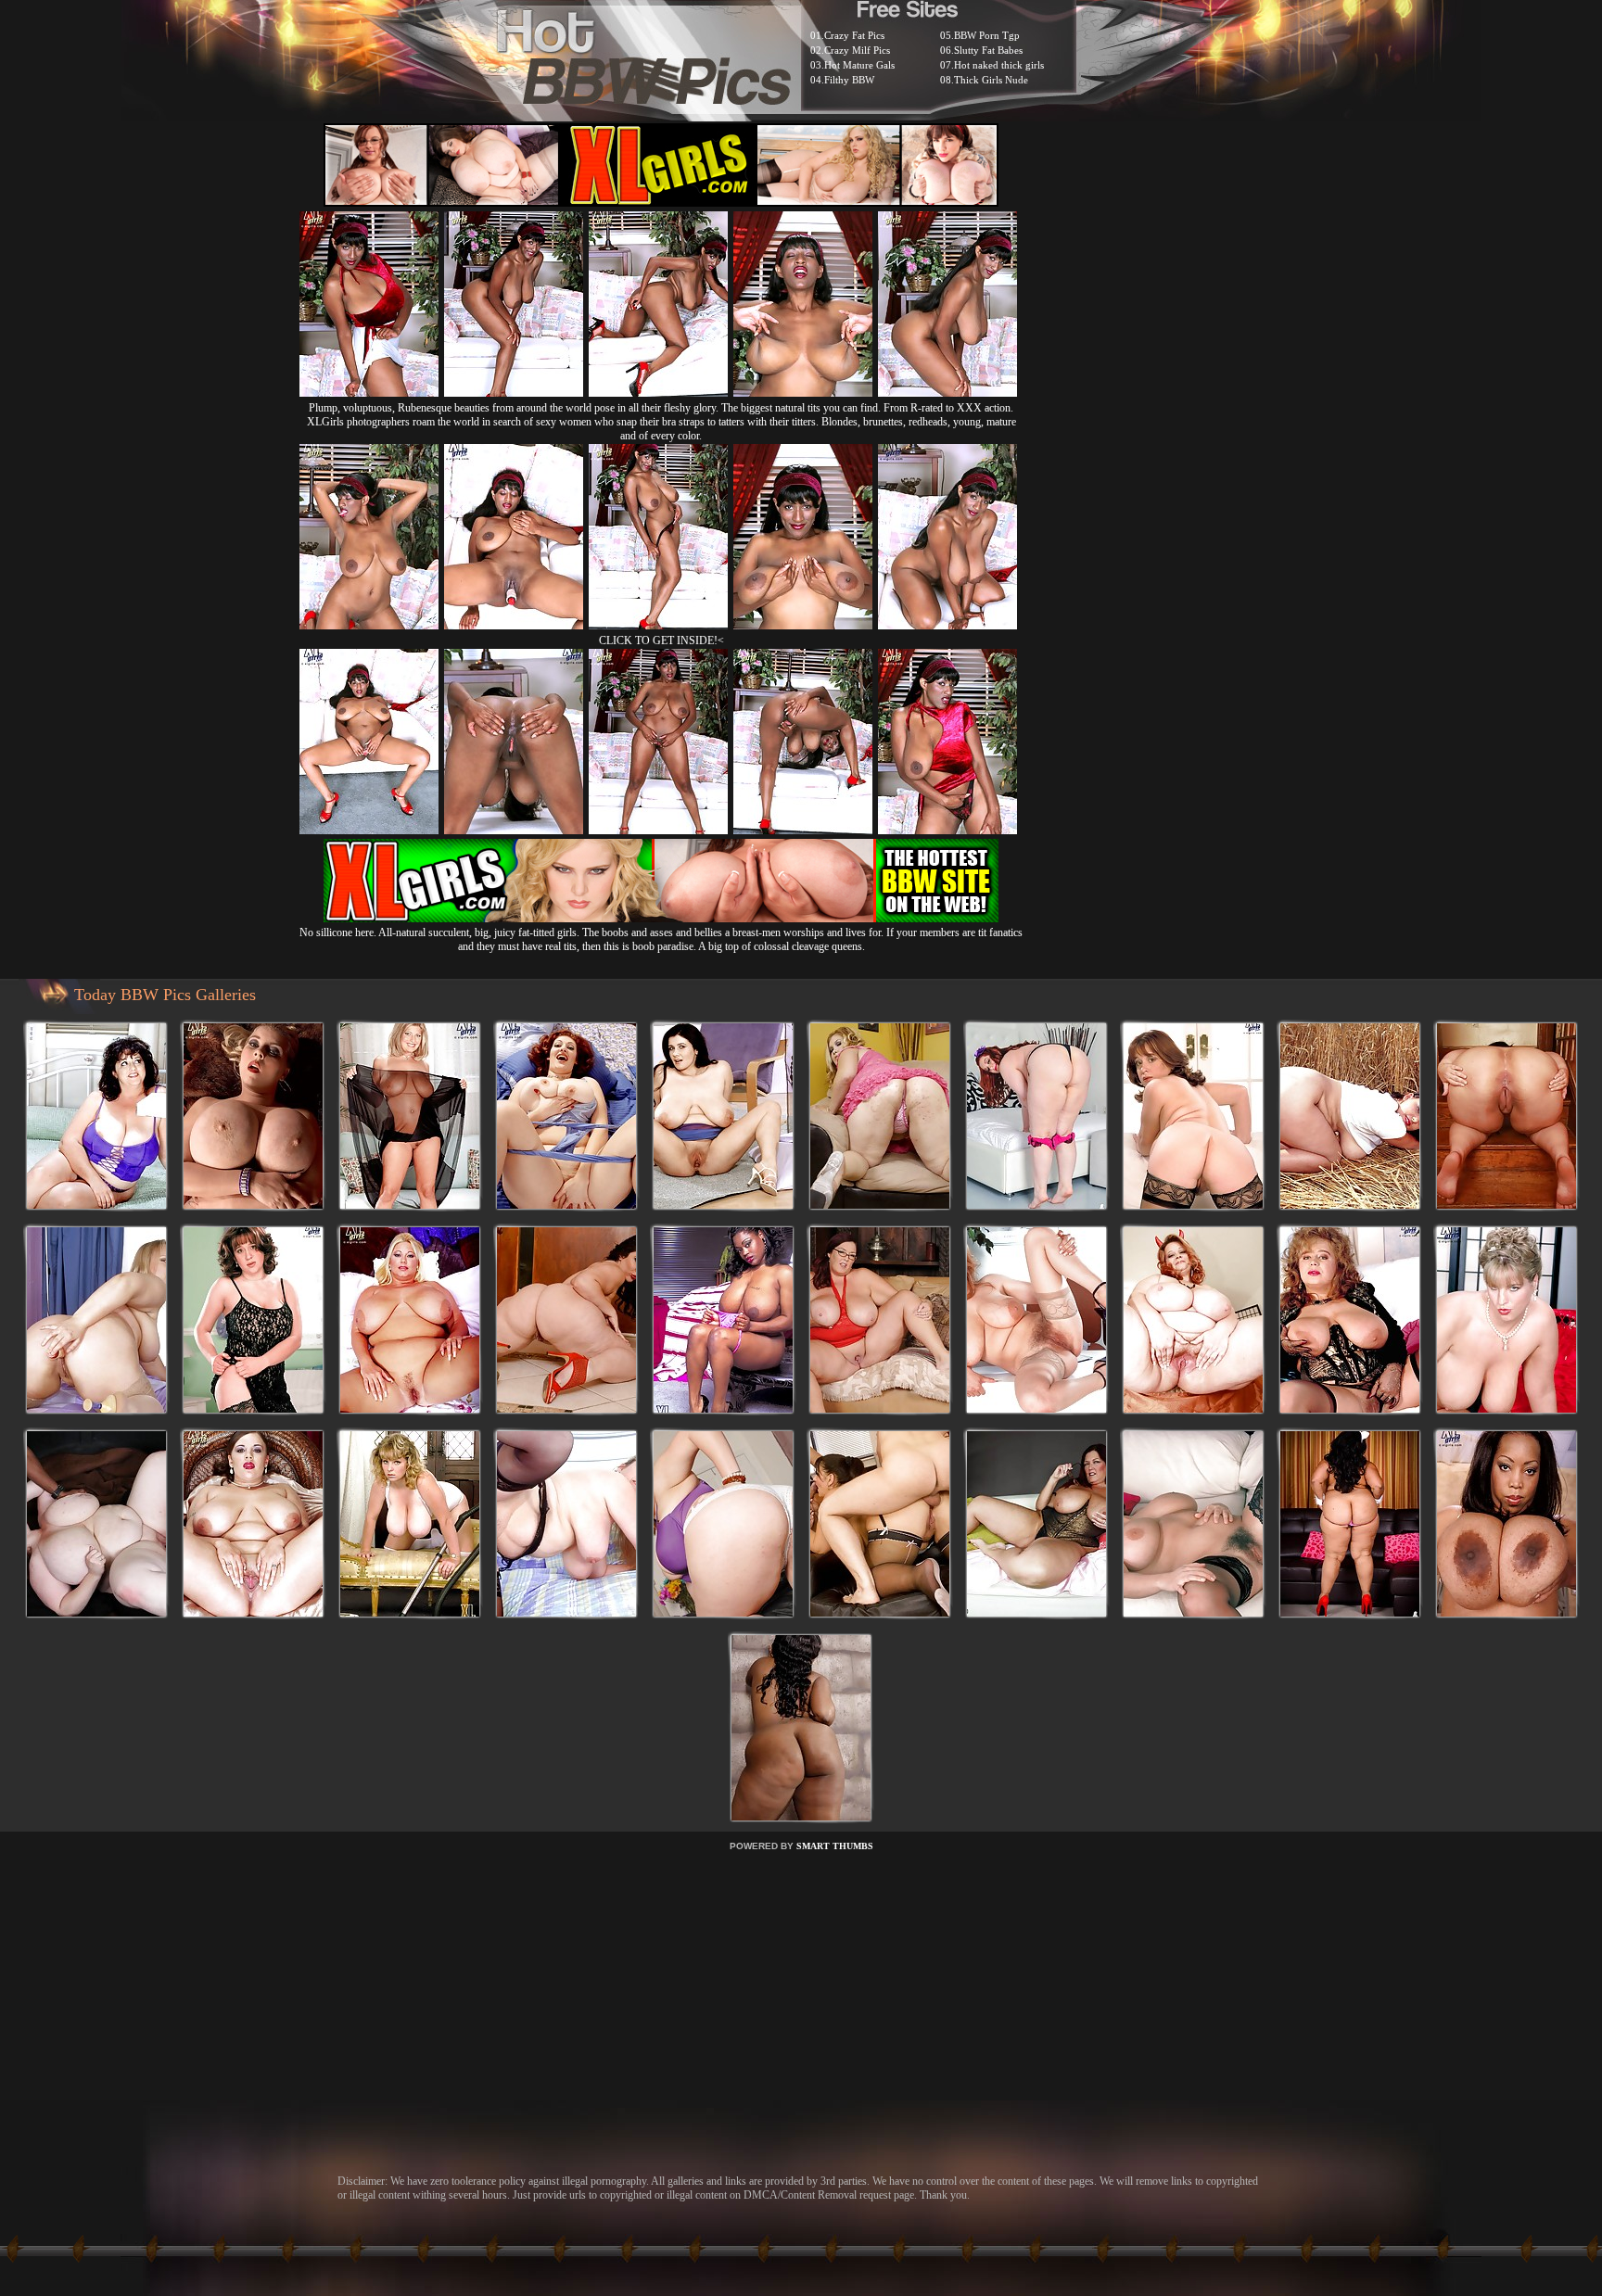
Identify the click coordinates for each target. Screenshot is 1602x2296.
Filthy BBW (849, 80)
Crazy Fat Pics (854, 35)
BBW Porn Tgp (987, 35)
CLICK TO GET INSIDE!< (661, 641)
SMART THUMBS (835, 1846)
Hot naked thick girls (999, 65)
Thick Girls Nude (991, 80)
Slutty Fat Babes (988, 50)
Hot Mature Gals (859, 65)
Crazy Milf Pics (857, 50)
